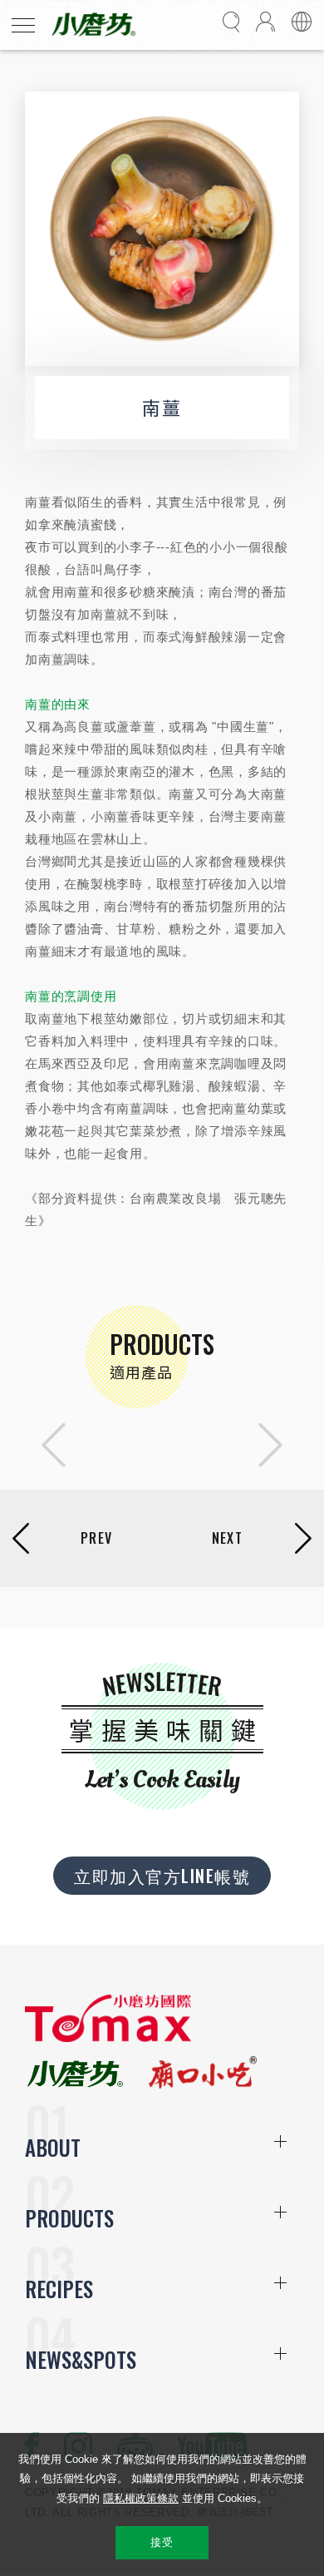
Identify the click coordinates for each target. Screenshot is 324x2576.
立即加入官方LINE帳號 (162, 1876)
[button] (70, 229)
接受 (162, 2542)
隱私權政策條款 (141, 2498)
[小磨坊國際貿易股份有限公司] (108, 2038)
